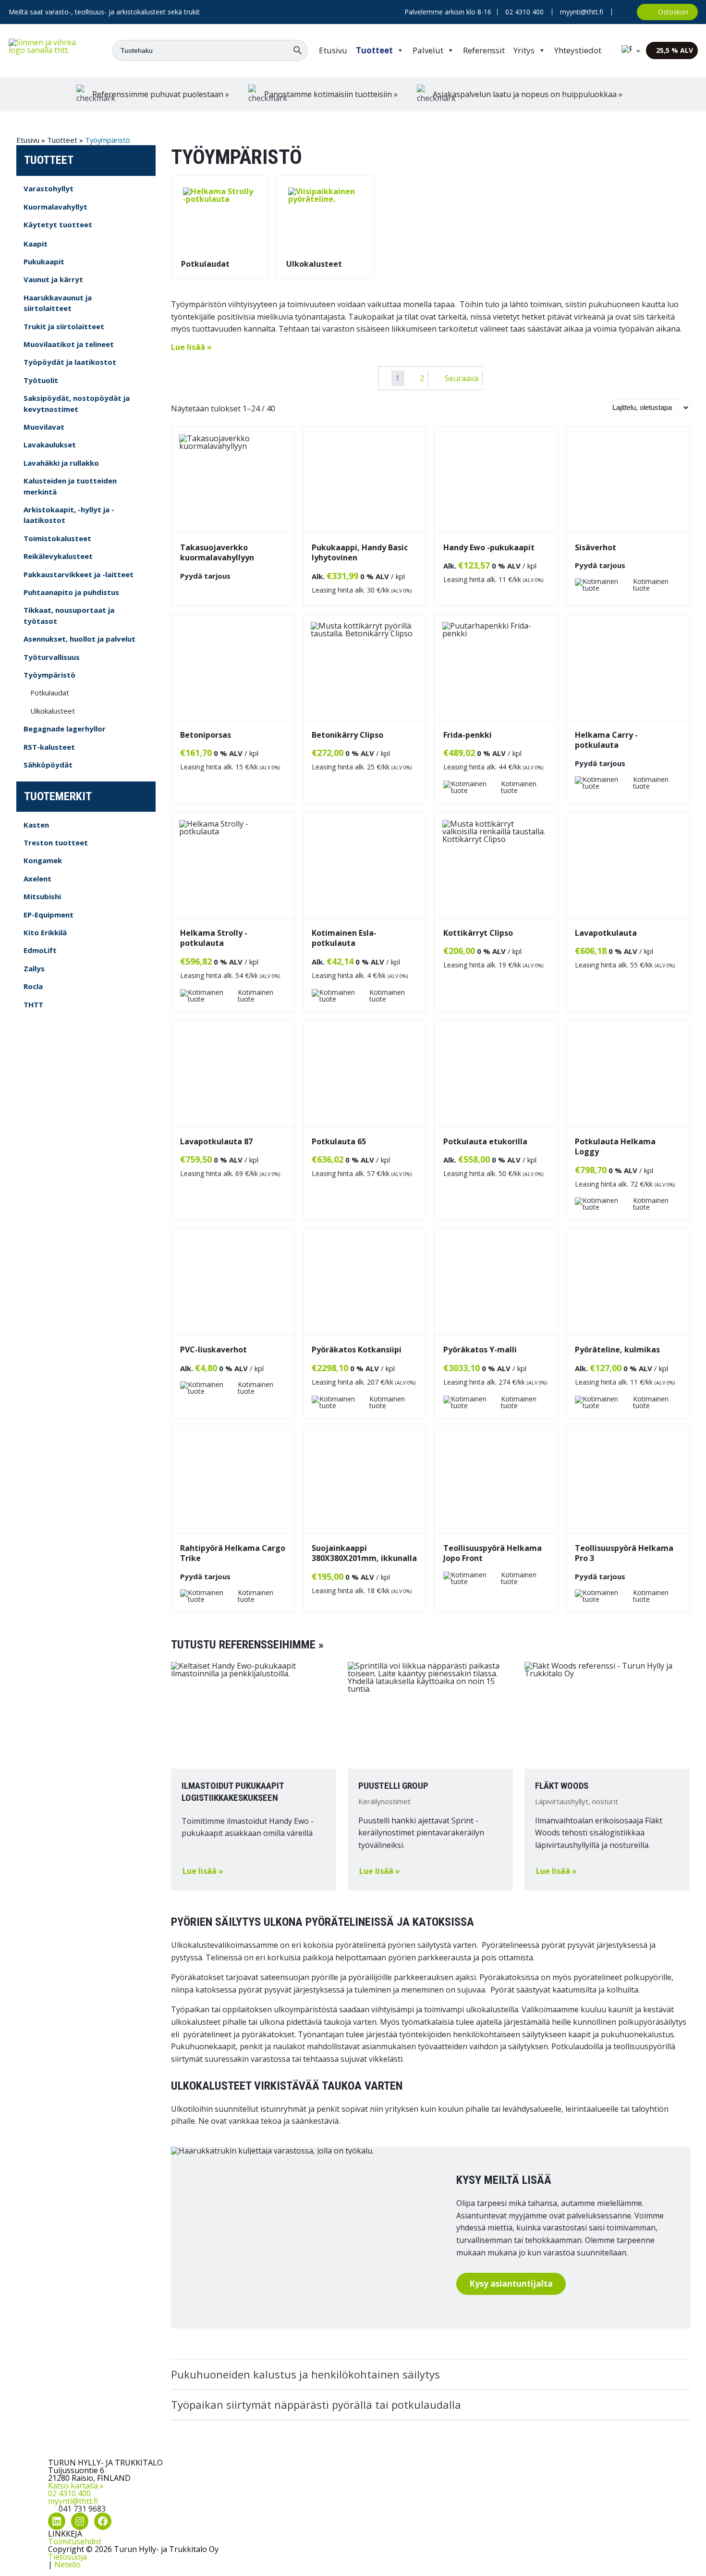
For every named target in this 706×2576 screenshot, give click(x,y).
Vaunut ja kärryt (53, 279)
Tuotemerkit (58, 796)
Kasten (36, 825)
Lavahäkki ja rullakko (61, 463)
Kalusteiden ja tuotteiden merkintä (70, 486)
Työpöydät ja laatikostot (70, 362)
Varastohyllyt (49, 188)
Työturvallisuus (52, 657)
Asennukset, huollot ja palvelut (79, 639)
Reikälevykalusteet (58, 556)
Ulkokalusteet (53, 711)
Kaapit (36, 244)
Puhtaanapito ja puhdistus (71, 592)
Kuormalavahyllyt (55, 207)
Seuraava (462, 378)
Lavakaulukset (50, 445)
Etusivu (333, 50)
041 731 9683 (82, 2509)
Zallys (34, 968)
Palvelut (428, 50)
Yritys (524, 50)
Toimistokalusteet (57, 538)
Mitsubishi (42, 896)
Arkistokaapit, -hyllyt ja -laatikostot (69, 515)
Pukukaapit (44, 261)
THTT (33, 1004)
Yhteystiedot (578, 50)
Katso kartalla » (76, 2486)
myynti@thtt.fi (582, 12)
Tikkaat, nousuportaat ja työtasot (69, 615)
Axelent (37, 879)
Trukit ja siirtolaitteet (64, 326)
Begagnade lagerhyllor (65, 729)
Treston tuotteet (56, 842)
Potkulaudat (50, 693)
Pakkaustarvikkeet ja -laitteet (79, 574)
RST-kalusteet (49, 747)
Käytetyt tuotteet (58, 224)
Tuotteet (374, 50)
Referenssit (484, 50)
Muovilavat (44, 427)
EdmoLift (40, 950)
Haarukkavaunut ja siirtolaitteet (58, 303)
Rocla (33, 986)
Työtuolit (41, 380)
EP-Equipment (49, 915)
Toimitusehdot (75, 2541)
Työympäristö (49, 675)
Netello (67, 2564)
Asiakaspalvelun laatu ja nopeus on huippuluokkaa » (528, 94)
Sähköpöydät (48, 765)
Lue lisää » (191, 347)
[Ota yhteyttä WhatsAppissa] (624, 12)
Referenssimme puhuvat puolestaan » (161, 94)
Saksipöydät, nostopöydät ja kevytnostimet (77, 403)
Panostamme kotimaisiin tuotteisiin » (331, 94)
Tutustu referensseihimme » (247, 1645)
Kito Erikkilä (45, 932)
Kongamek (43, 860)
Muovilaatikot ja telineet (69, 344)
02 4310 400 (69, 2493)
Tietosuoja (67, 2557)
